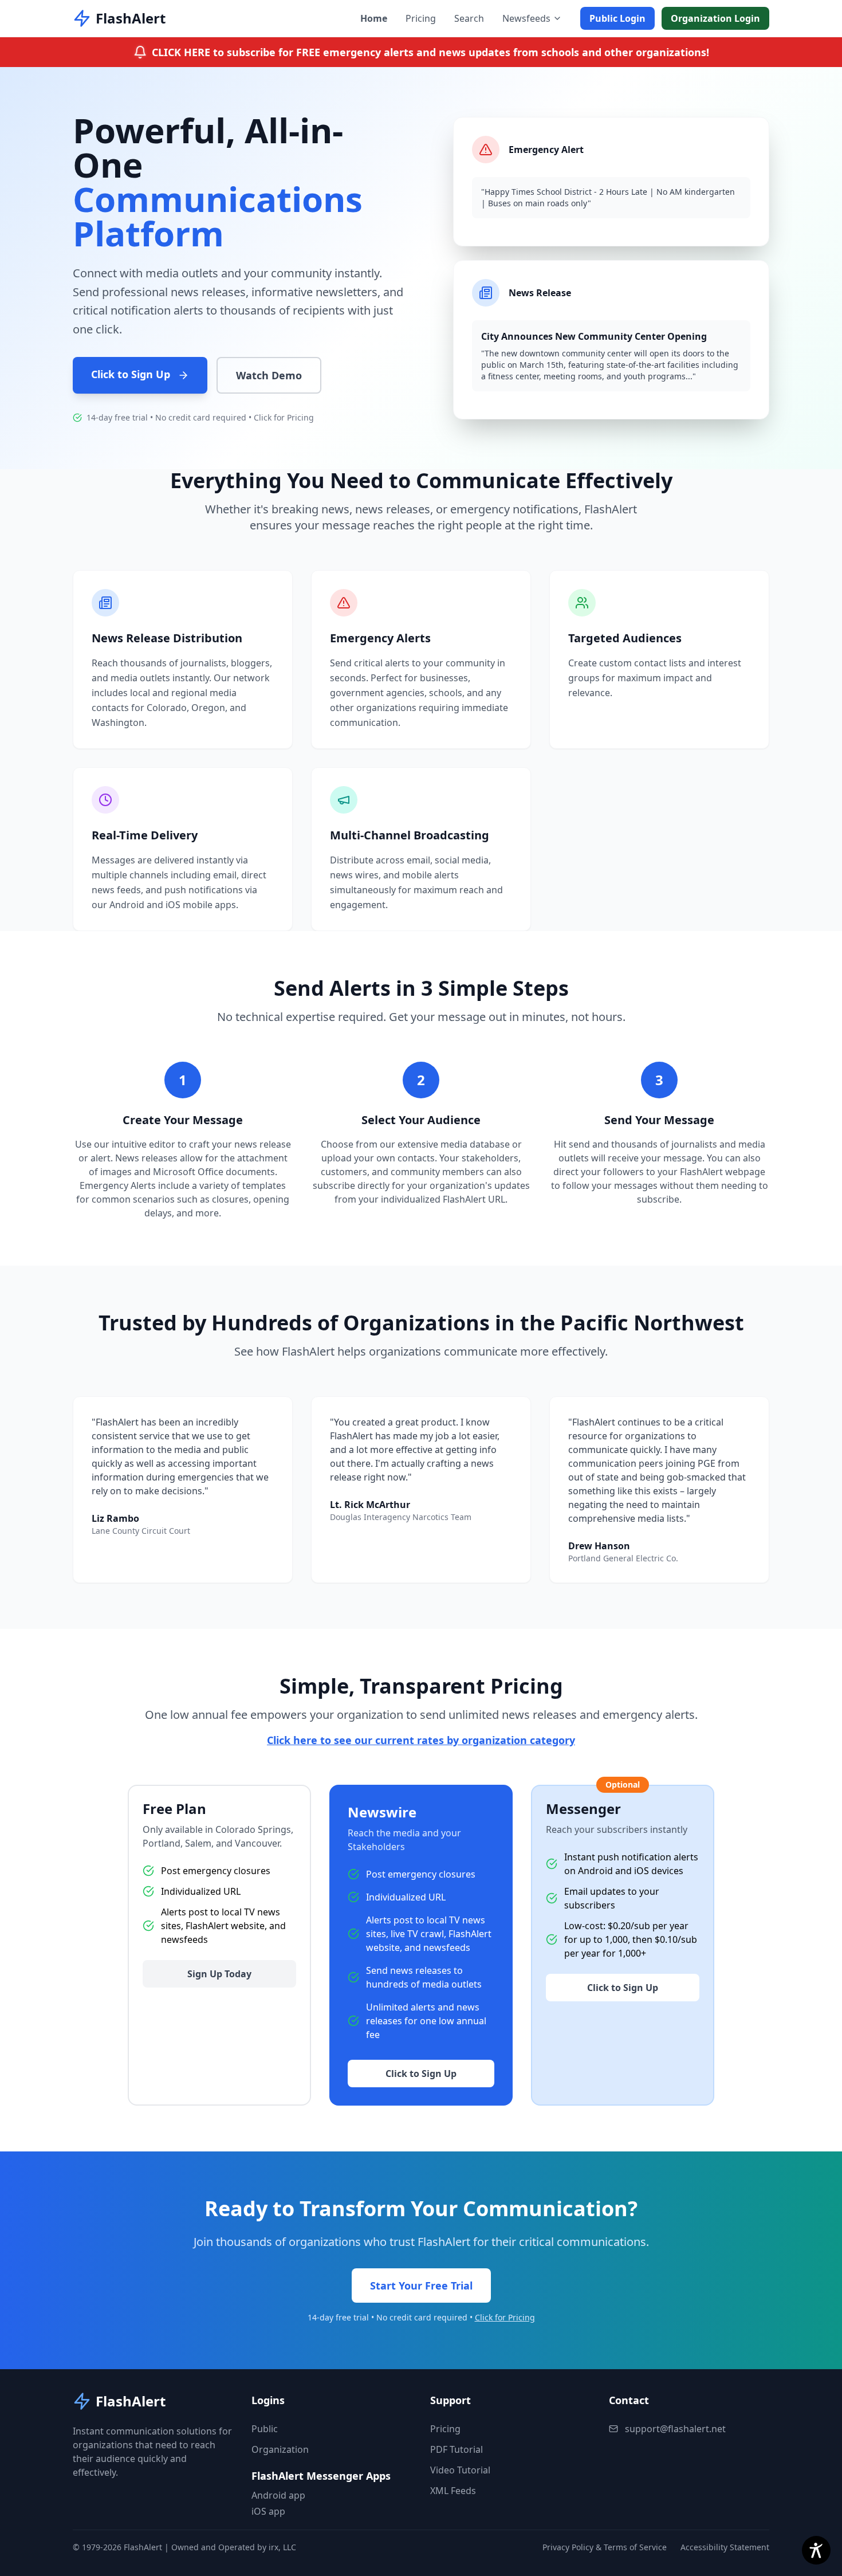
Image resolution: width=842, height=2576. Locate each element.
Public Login (617, 18)
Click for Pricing (284, 417)
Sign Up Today (219, 1974)
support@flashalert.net (675, 2429)
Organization (280, 2449)
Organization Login (715, 18)
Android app (278, 2495)
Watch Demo (269, 375)
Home (374, 18)
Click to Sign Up (132, 374)
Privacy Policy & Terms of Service (605, 2547)
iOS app (268, 2511)
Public (265, 2429)
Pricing (421, 18)
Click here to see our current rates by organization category (421, 1740)
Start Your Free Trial (421, 2286)
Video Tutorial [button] (460, 2470)
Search (469, 18)
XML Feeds (453, 2491)
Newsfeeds (526, 18)
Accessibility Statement (725, 2547)
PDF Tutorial (457, 2449)
